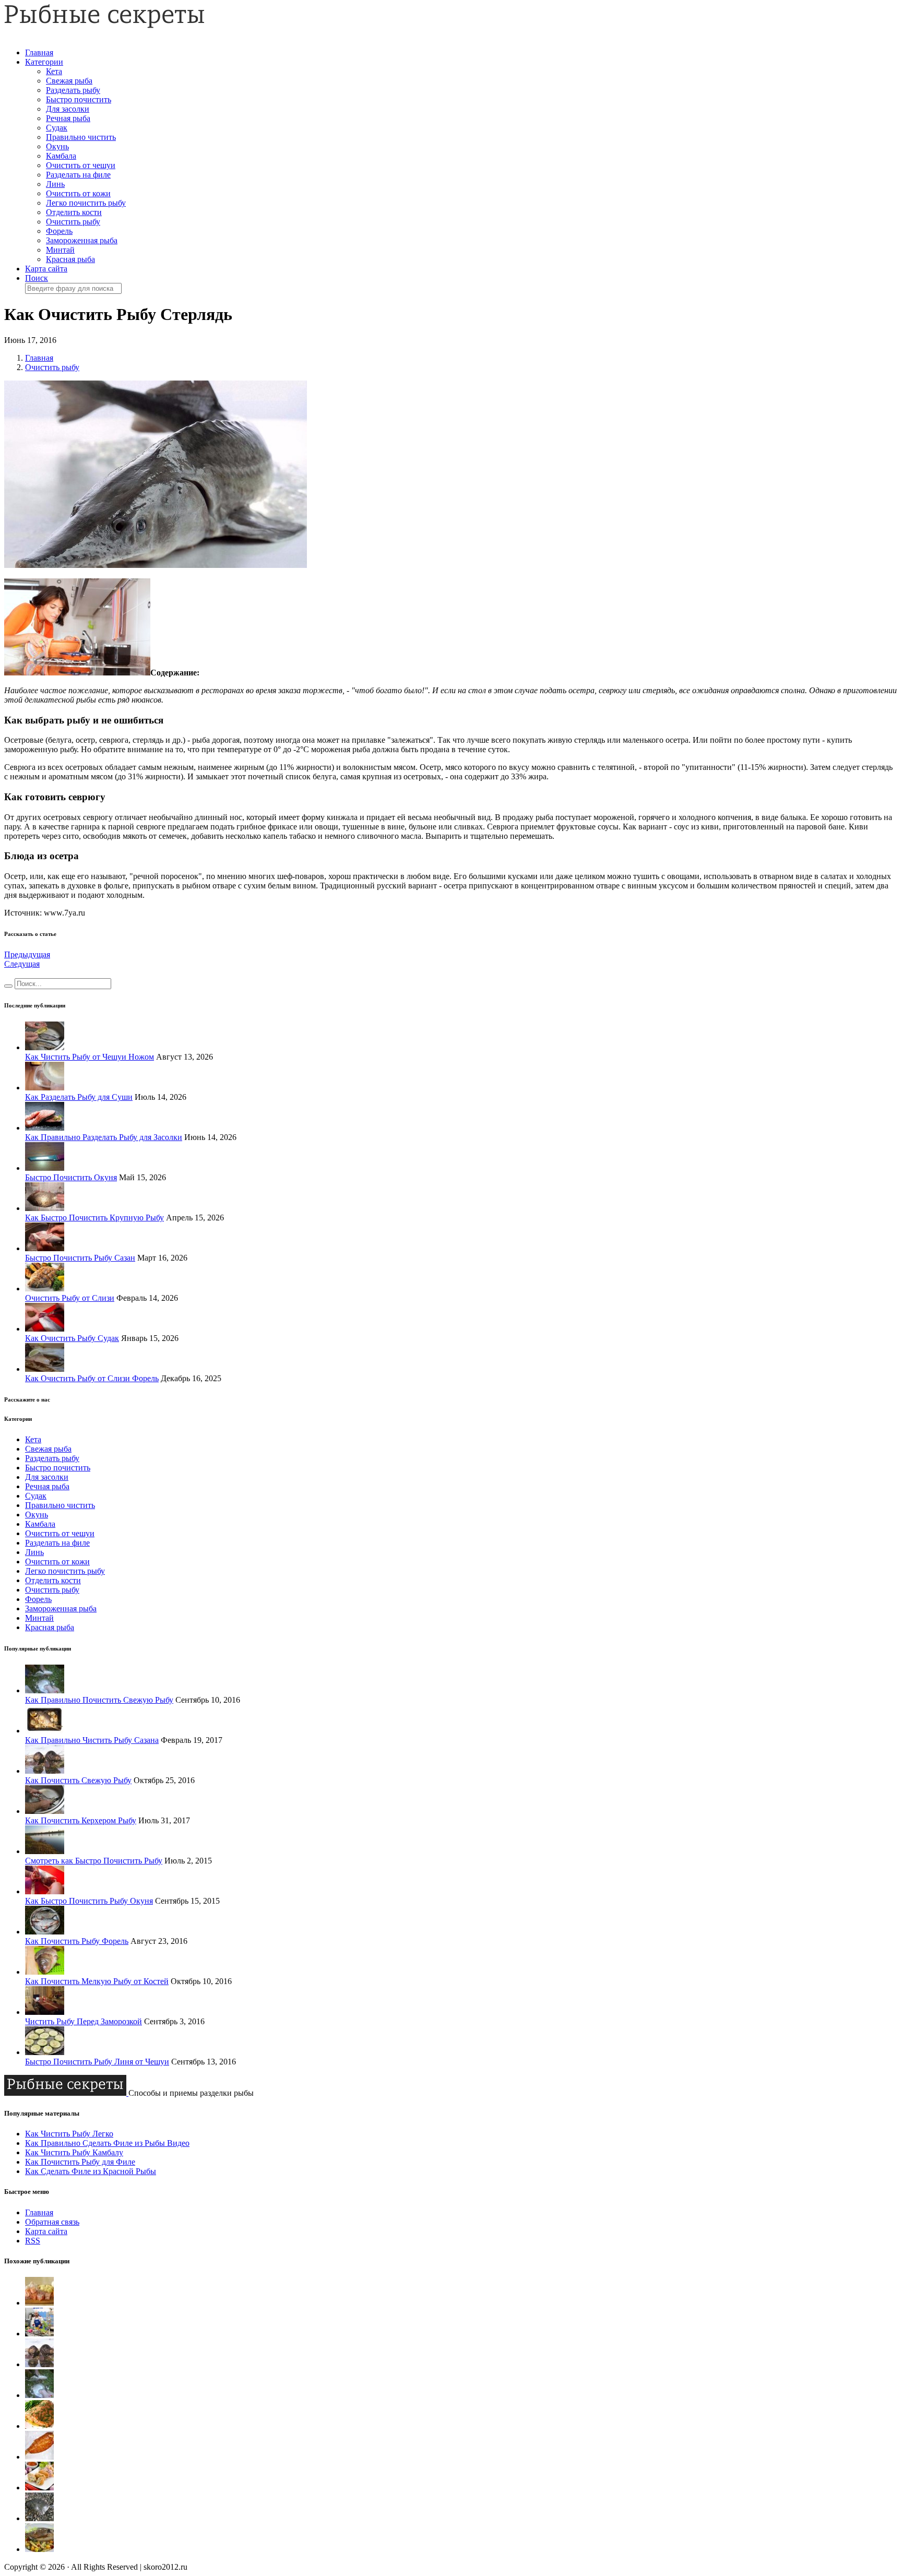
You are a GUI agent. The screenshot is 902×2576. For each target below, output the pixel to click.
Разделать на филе (78, 175)
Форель (59, 231)
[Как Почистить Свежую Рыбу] (39, 2364)
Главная (39, 52)
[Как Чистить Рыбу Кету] (39, 2334)
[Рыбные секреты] (104, 25)
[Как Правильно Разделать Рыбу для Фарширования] (39, 2518)
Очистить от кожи (78, 193)
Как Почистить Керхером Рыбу (81, 1820)
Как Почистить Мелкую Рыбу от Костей (97, 1981)
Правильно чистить (81, 137)
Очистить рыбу (73, 222)
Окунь (57, 146)
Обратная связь (52, 2222)
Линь (55, 184)
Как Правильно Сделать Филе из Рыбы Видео (107, 2143)
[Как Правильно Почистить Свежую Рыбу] (39, 2395)
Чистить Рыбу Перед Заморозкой (84, 2021)
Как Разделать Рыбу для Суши (79, 1097)
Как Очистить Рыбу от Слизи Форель (92, 1378)
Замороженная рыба (82, 240)
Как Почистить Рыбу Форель (77, 1941)
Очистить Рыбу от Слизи (70, 1298)
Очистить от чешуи (81, 165)
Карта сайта (46, 269)
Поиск (37, 278)
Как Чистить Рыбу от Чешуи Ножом (90, 1057)
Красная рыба (70, 259)
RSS (33, 2241)
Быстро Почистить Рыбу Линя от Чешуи (97, 2062)
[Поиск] (8, 986)
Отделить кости (74, 212)
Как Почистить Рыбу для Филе (80, 2162)
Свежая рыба (69, 81)
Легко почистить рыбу (86, 203)
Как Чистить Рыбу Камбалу (74, 2152)
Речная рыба (68, 118)
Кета (54, 71)
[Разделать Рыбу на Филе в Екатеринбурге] (39, 2549)
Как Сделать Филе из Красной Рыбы (91, 2171)
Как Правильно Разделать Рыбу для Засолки (104, 1137)
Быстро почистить (79, 99)
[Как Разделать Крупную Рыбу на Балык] (39, 2457)
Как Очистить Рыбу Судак (72, 1338)
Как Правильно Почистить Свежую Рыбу (99, 1700)
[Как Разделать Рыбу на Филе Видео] (39, 2426)
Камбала (61, 156)
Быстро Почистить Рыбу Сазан (80, 1258)
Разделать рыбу (73, 90)
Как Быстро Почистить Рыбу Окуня (89, 1901)
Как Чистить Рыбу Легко (69, 2134)
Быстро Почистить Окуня (71, 1177)
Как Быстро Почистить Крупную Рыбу (94, 1218)
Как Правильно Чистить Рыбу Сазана (92, 1740)
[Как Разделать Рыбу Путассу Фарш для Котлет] (39, 2488)
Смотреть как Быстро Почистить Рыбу (94, 1861)
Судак (57, 128)
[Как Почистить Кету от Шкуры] (39, 2303)
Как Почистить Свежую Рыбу (78, 1780)
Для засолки (68, 109)
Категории (44, 62)
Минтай (60, 250)
